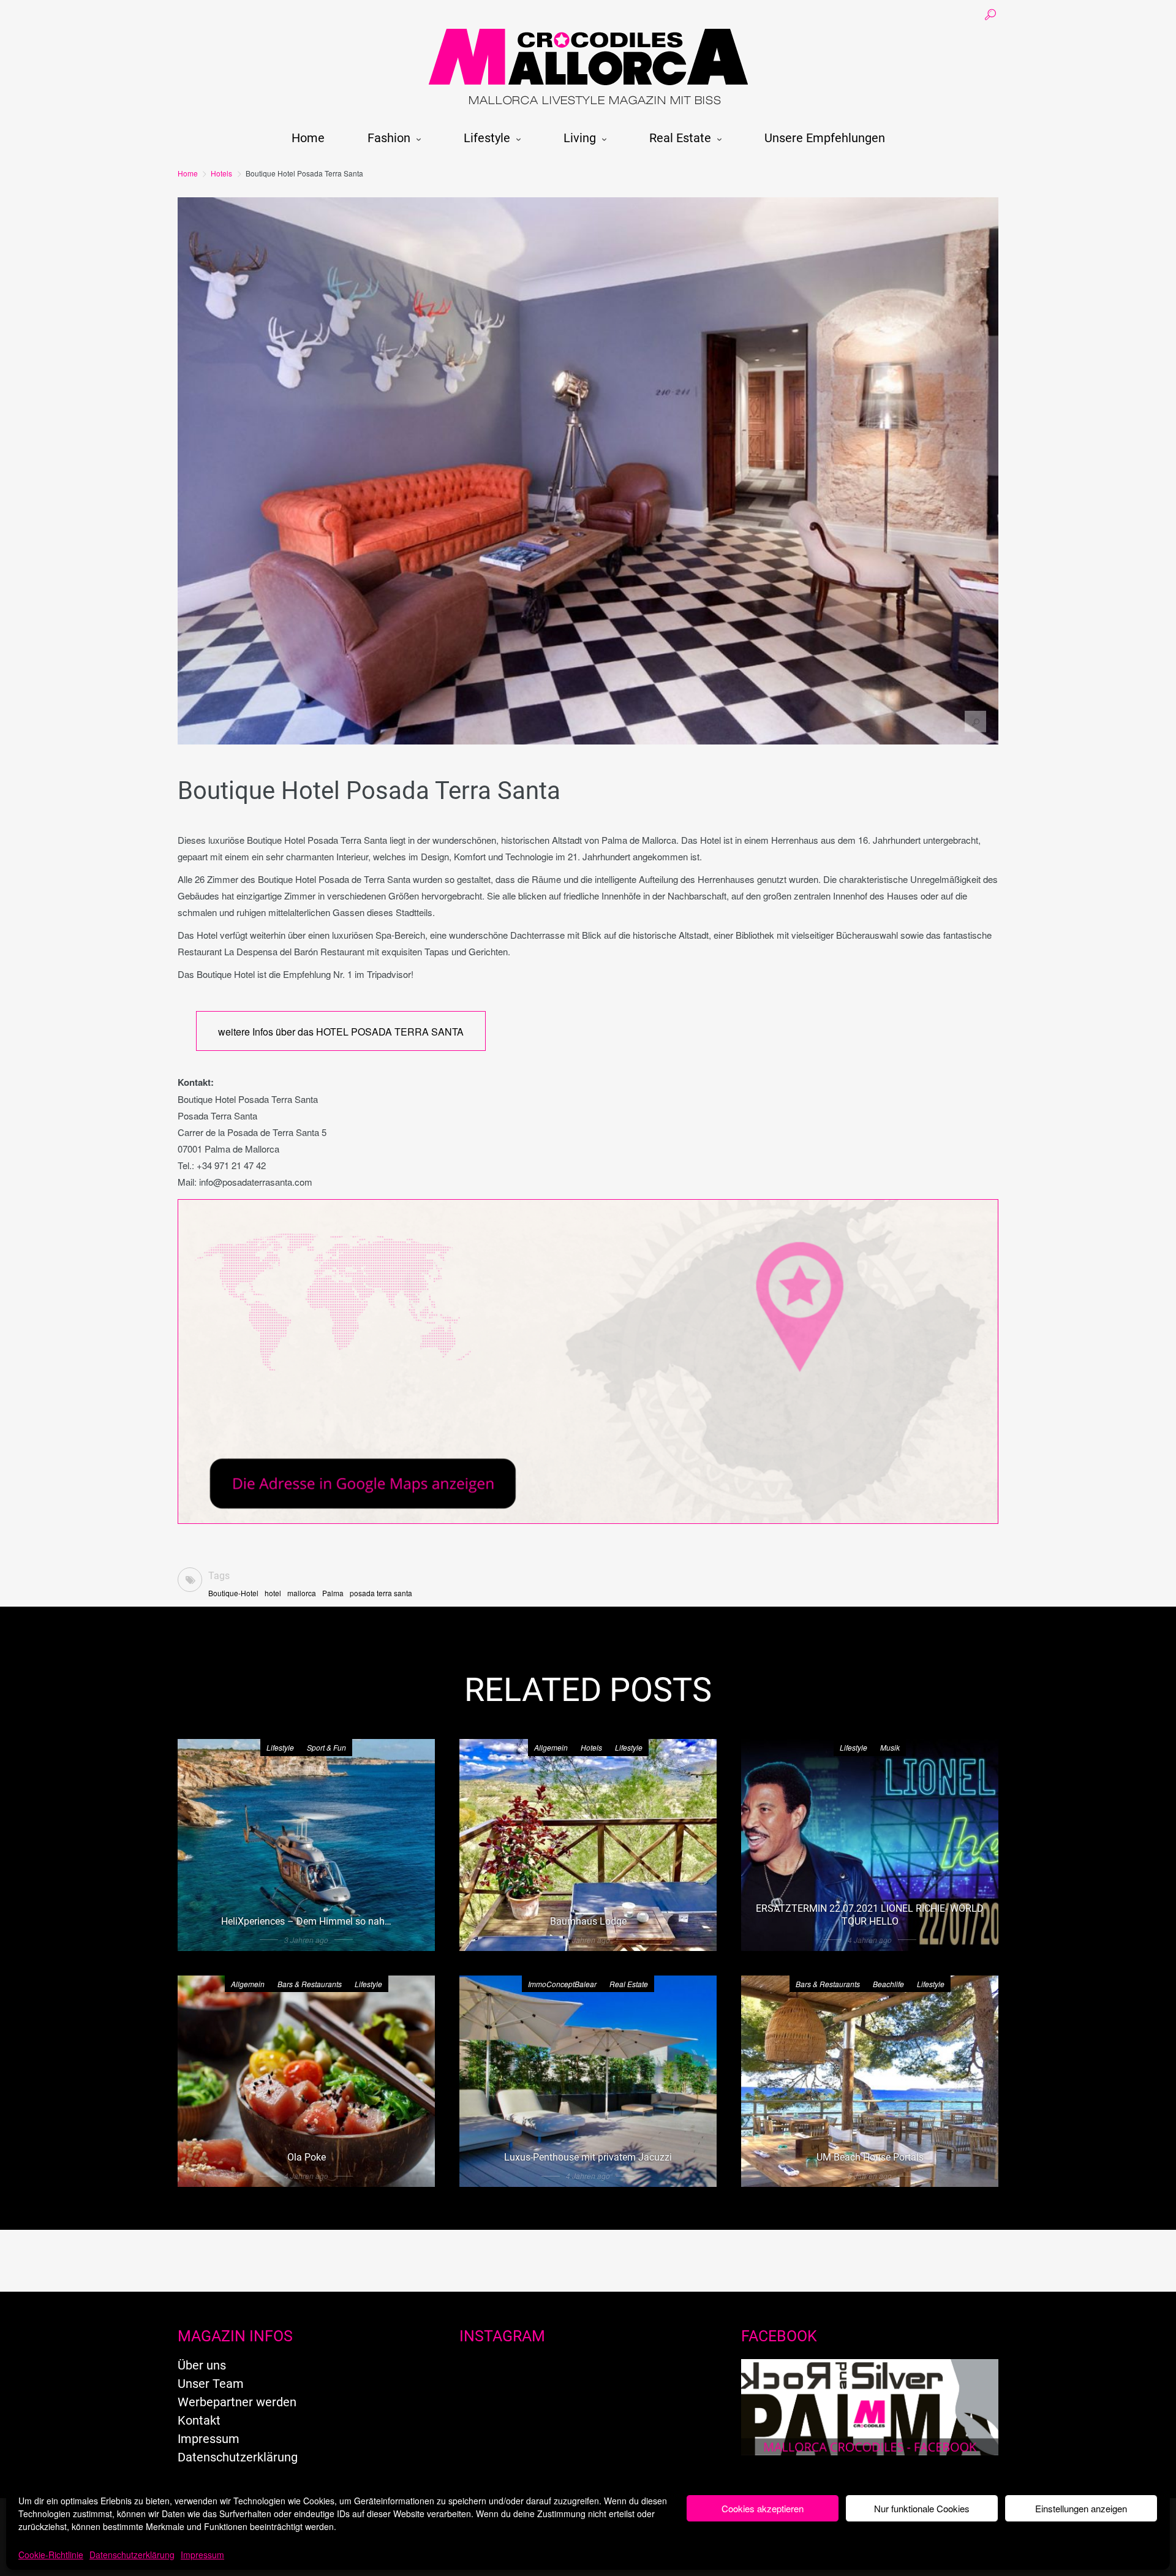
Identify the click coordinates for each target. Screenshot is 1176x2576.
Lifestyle (487, 138)
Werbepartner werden (237, 2402)
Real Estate (680, 138)
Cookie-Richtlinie (51, 2555)
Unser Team (211, 2384)
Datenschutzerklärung (132, 2555)
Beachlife (888, 1984)
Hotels (221, 173)
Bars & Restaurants (310, 1984)
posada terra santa (381, 1593)
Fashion (389, 138)
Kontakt (199, 2420)
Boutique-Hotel (233, 1593)
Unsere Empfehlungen (825, 138)
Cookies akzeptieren (763, 2508)
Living (580, 138)
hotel (273, 1593)
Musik (890, 1747)
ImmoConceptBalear (562, 1984)
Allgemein (551, 1747)
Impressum (202, 2555)
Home (308, 138)
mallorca (302, 1593)
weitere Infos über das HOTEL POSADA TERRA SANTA (341, 1032)
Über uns (202, 2365)
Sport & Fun (326, 1747)
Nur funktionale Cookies (922, 2508)
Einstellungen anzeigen (1081, 2508)
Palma (333, 1593)
